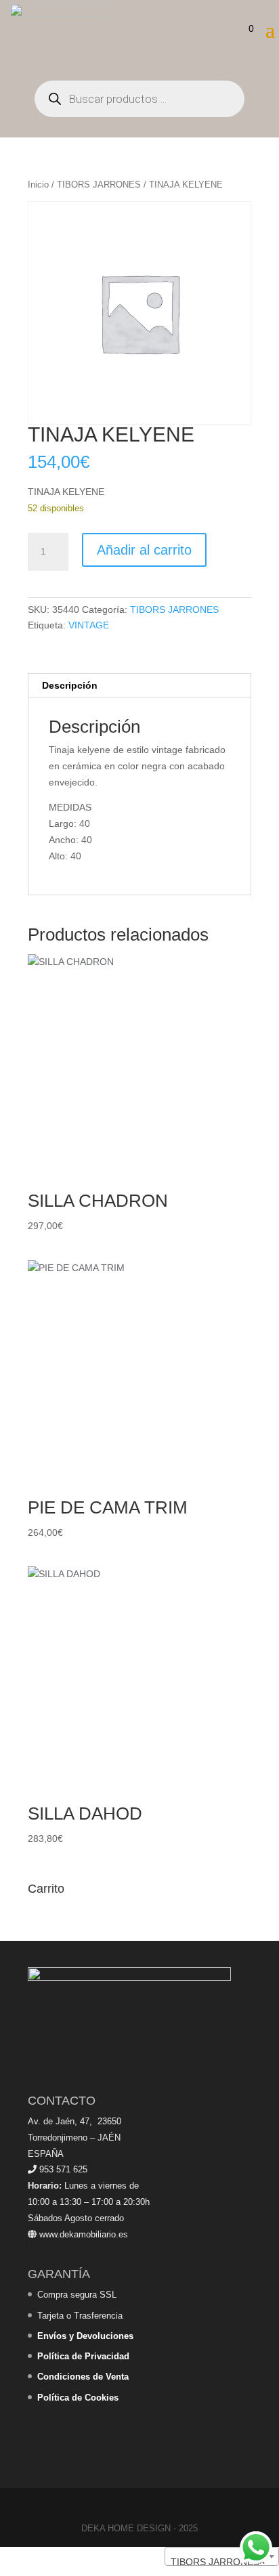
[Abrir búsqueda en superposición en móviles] (139, 99)
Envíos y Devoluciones (85, 2336)
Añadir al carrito (144, 550)
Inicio (38, 185)
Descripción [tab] (70, 685)
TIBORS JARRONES (99, 185)
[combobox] (222, 2556)
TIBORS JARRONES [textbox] (218, 2562)
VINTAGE (89, 625)
